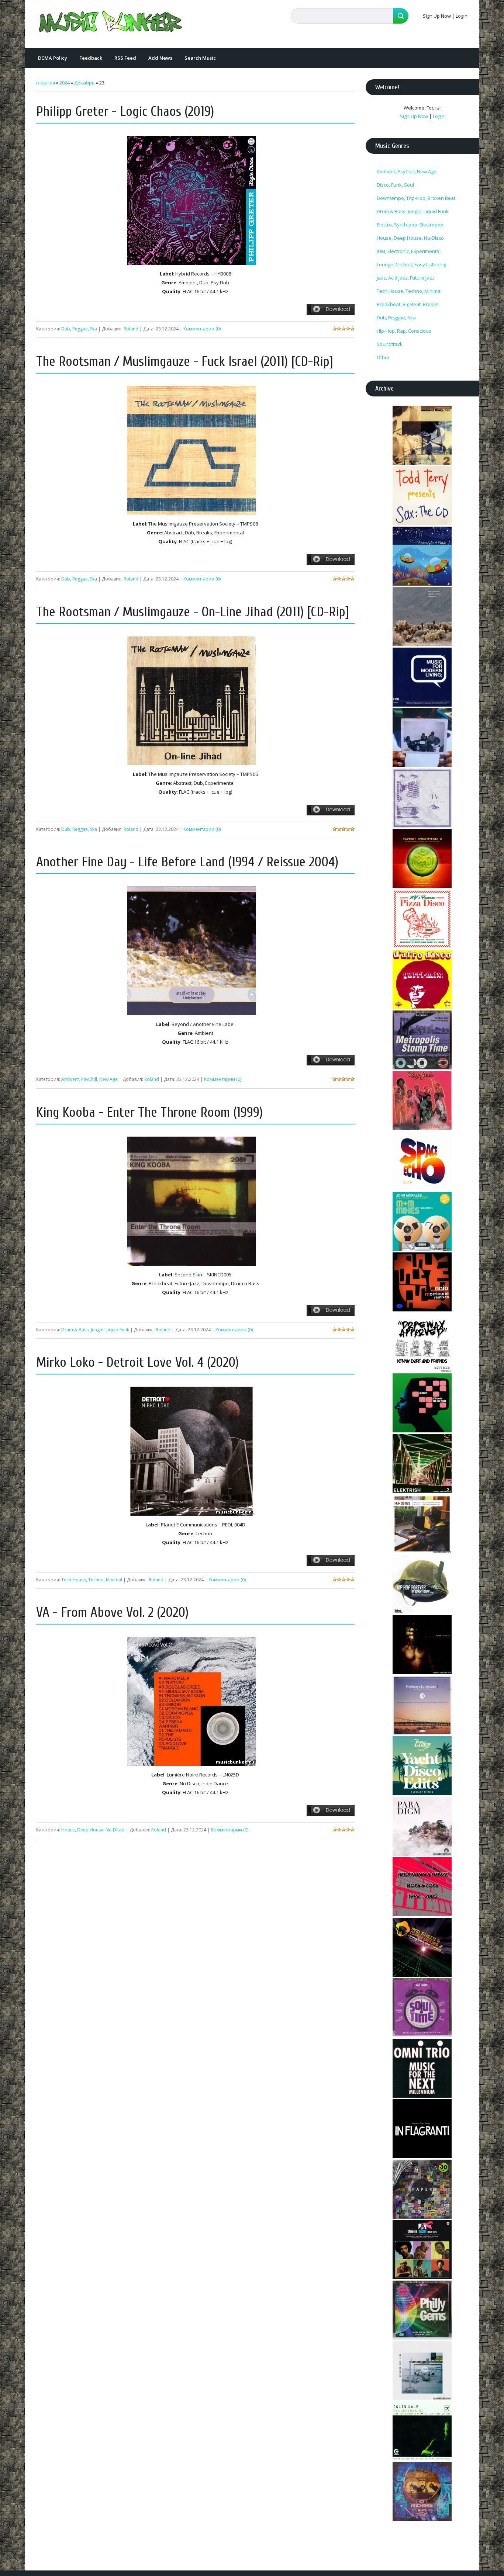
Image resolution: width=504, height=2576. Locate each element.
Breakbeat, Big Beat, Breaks (408, 304)
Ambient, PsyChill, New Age (89, 1079)
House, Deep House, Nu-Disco (93, 1830)
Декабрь (84, 83)
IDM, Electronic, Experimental (409, 251)
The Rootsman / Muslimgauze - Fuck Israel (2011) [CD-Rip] (185, 362)
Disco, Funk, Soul (395, 185)
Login (462, 16)
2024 (65, 83)
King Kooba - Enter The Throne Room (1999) (149, 1112)
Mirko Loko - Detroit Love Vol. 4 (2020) (137, 1362)
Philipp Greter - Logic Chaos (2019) (125, 112)
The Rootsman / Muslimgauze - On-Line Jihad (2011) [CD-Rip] (193, 612)
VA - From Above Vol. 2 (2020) (112, 1613)
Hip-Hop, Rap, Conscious (404, 331)
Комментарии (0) (202, 329)
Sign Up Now (437, 16)
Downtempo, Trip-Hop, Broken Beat (416, 198)
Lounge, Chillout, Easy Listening (411, 264)
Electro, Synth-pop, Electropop (410, 225)
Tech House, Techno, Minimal (92, 1580)
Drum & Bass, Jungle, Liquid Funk (95, 1330)
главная (46, 83)
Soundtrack (390, 344)
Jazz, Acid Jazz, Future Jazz (406, 278)
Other (383, 357)
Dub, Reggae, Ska (79, 329)
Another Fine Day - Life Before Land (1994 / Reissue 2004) (187, 862)
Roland (131, 329)
